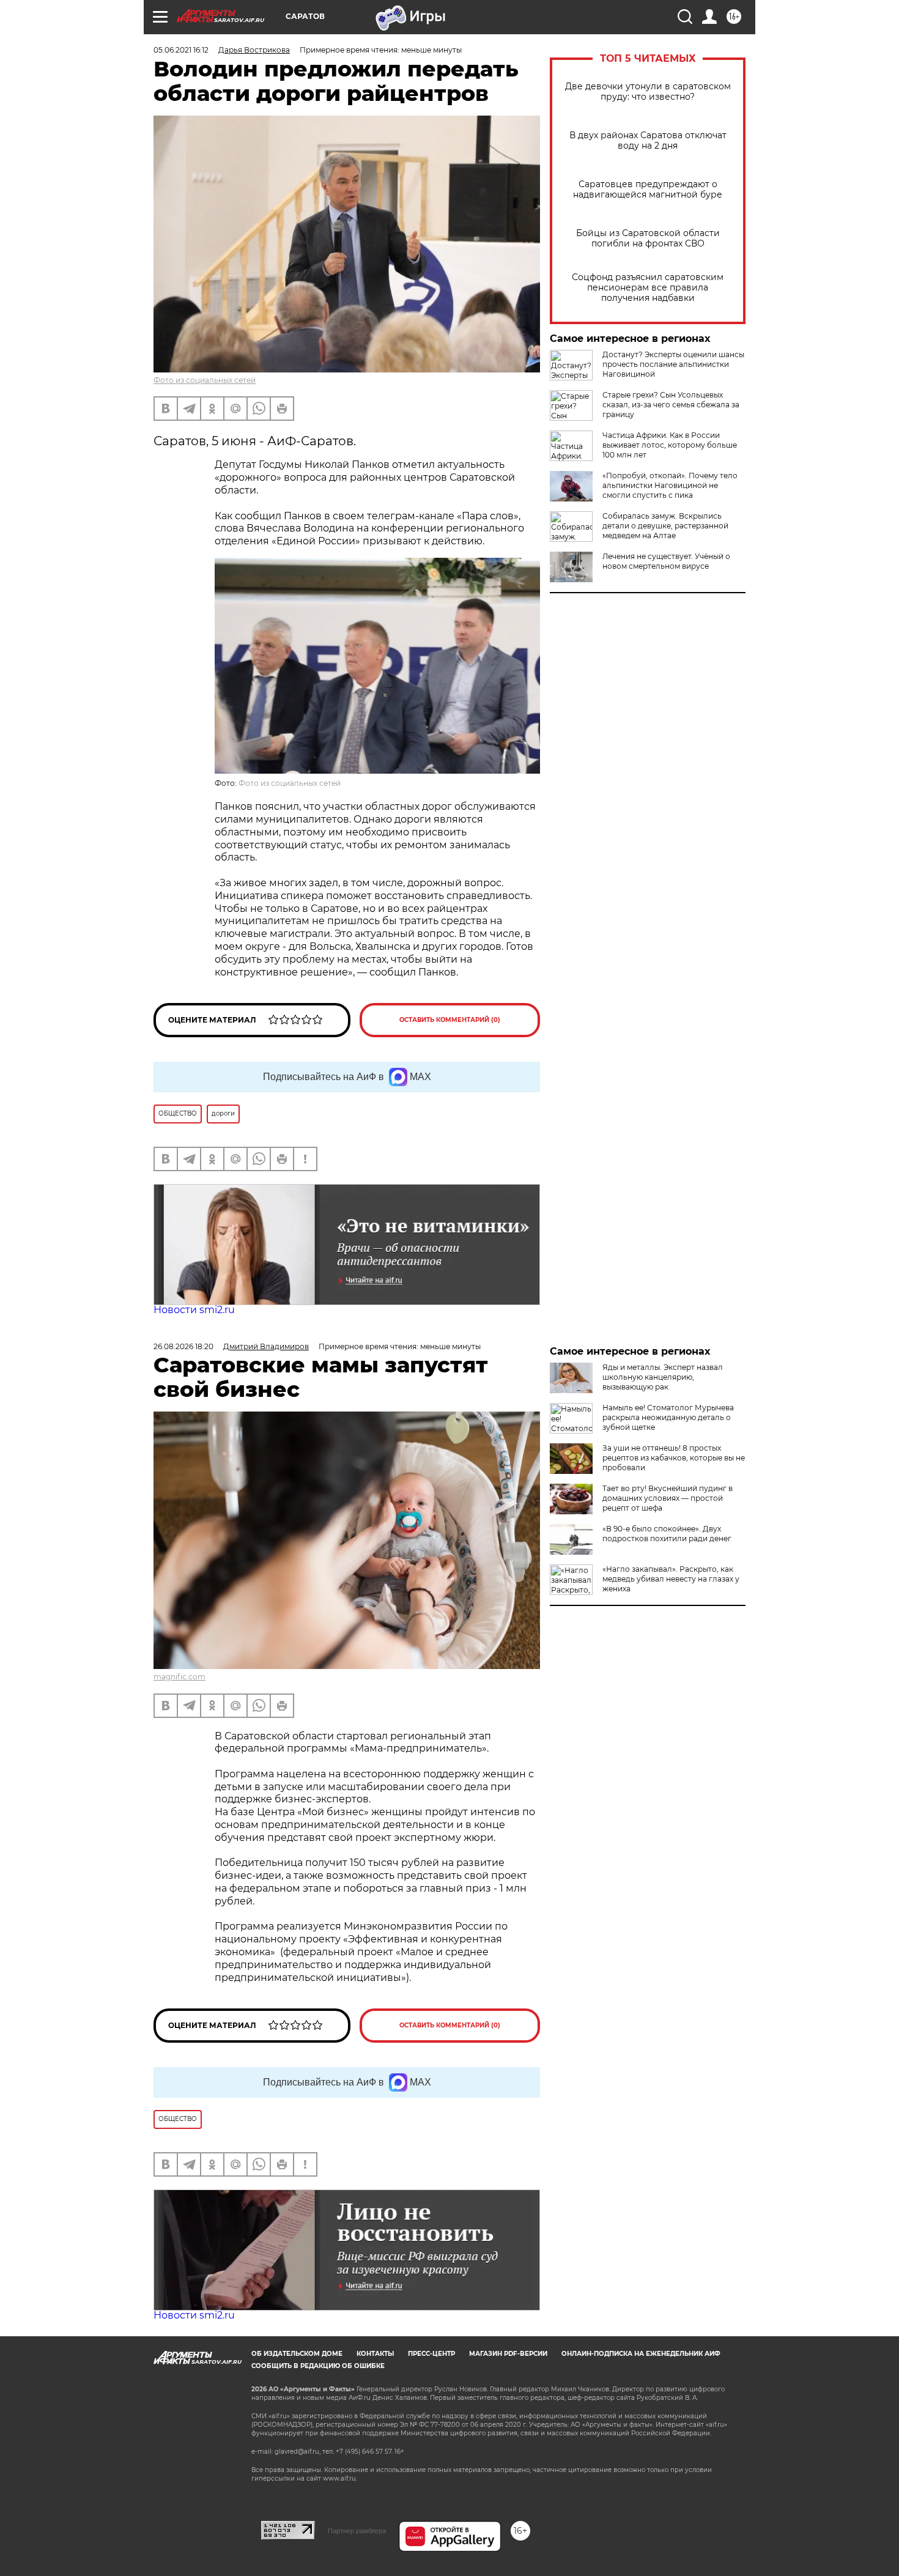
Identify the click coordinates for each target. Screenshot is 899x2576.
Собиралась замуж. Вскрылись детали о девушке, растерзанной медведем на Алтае (665, 526)
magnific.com (179, 1677)
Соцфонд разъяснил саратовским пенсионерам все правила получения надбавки (648, 288)
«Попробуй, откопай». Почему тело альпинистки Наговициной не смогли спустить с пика (670, 485)
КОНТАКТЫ (375, 2354)
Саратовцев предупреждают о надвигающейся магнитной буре (648, 190)
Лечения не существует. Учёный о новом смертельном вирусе (666, 561)
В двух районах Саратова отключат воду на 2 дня (648, 141)
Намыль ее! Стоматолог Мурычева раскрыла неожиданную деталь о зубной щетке (668, 1417)
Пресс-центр (431, 2354)
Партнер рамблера (357, 2531)
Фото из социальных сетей (205, 380)
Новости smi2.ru (194, 1310)
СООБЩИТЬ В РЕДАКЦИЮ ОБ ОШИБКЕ (318, 2366)
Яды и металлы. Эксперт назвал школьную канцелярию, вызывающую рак (663, 1377)
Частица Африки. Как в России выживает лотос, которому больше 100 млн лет (670, 445)
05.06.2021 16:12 (181, 50)
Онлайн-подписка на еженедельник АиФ (641, 2354)
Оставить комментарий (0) (450, 1020)
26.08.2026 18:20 (183, 1346)
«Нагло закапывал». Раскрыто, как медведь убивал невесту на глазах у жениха (671, 1579)
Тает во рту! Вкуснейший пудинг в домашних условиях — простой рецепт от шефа (668, 1498)
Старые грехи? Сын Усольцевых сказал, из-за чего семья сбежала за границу (671, 405)
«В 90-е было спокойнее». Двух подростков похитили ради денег (667, 1534)
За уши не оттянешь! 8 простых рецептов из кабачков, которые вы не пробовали (674, 1458)
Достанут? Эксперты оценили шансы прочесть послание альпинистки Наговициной (673, 364)
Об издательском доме (297, 2354)
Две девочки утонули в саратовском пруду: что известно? (648, 92)
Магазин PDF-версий (508, 2354)
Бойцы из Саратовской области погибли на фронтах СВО (648, 239)
